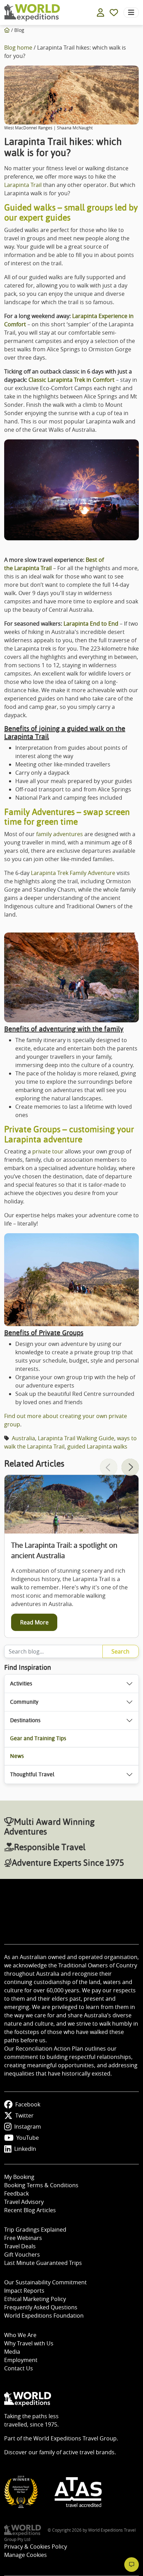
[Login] (100, 12)
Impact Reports (24, 2291)
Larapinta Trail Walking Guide (76, 1438)
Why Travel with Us (29, 2343)
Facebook (28, 2104)
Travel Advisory (24, 2202)
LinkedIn (25, 2149)
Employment (21, 2360)
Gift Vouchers (22, 2255)
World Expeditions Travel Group (75, 2438)
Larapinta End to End (91, 624)
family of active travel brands (77, 2452)
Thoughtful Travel (32, 1774)
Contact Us (19, 2368)
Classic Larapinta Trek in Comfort (71, 380)
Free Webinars (23, 2238)
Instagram (28, 2127)
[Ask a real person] (132, 2565)
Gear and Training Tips (38, 1738)
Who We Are (20, 2335)
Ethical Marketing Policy (35, 2299)
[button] (130, 1467)
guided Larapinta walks (97, 1446)
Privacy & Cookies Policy (36, 2547)
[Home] (7, 30)
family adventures (60, 834)
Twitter (24, 2115)
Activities (21, 1684)
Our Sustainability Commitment (45, 2282)
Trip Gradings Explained (35, 2230)
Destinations (25, 1720)
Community (24, 1702)
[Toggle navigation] (131, 12)
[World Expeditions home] (32, 13)
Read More (34, 1622)
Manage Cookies (26, 2555)
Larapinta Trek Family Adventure (73, 873)
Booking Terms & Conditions (41, 2185)
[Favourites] (114, 12)
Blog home (18, 48)
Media (12, 2352)
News (17, 1756)
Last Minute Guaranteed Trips (43, 2263)
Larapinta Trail (23, 185)
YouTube (28, 2138)
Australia (23, 1438)
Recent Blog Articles (30, 2210)
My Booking (19, 2177)
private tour (48, 1151)
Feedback (16, 2193)
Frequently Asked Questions (41, 2307)
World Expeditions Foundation (44, 2316)
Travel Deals (20, 2246)
